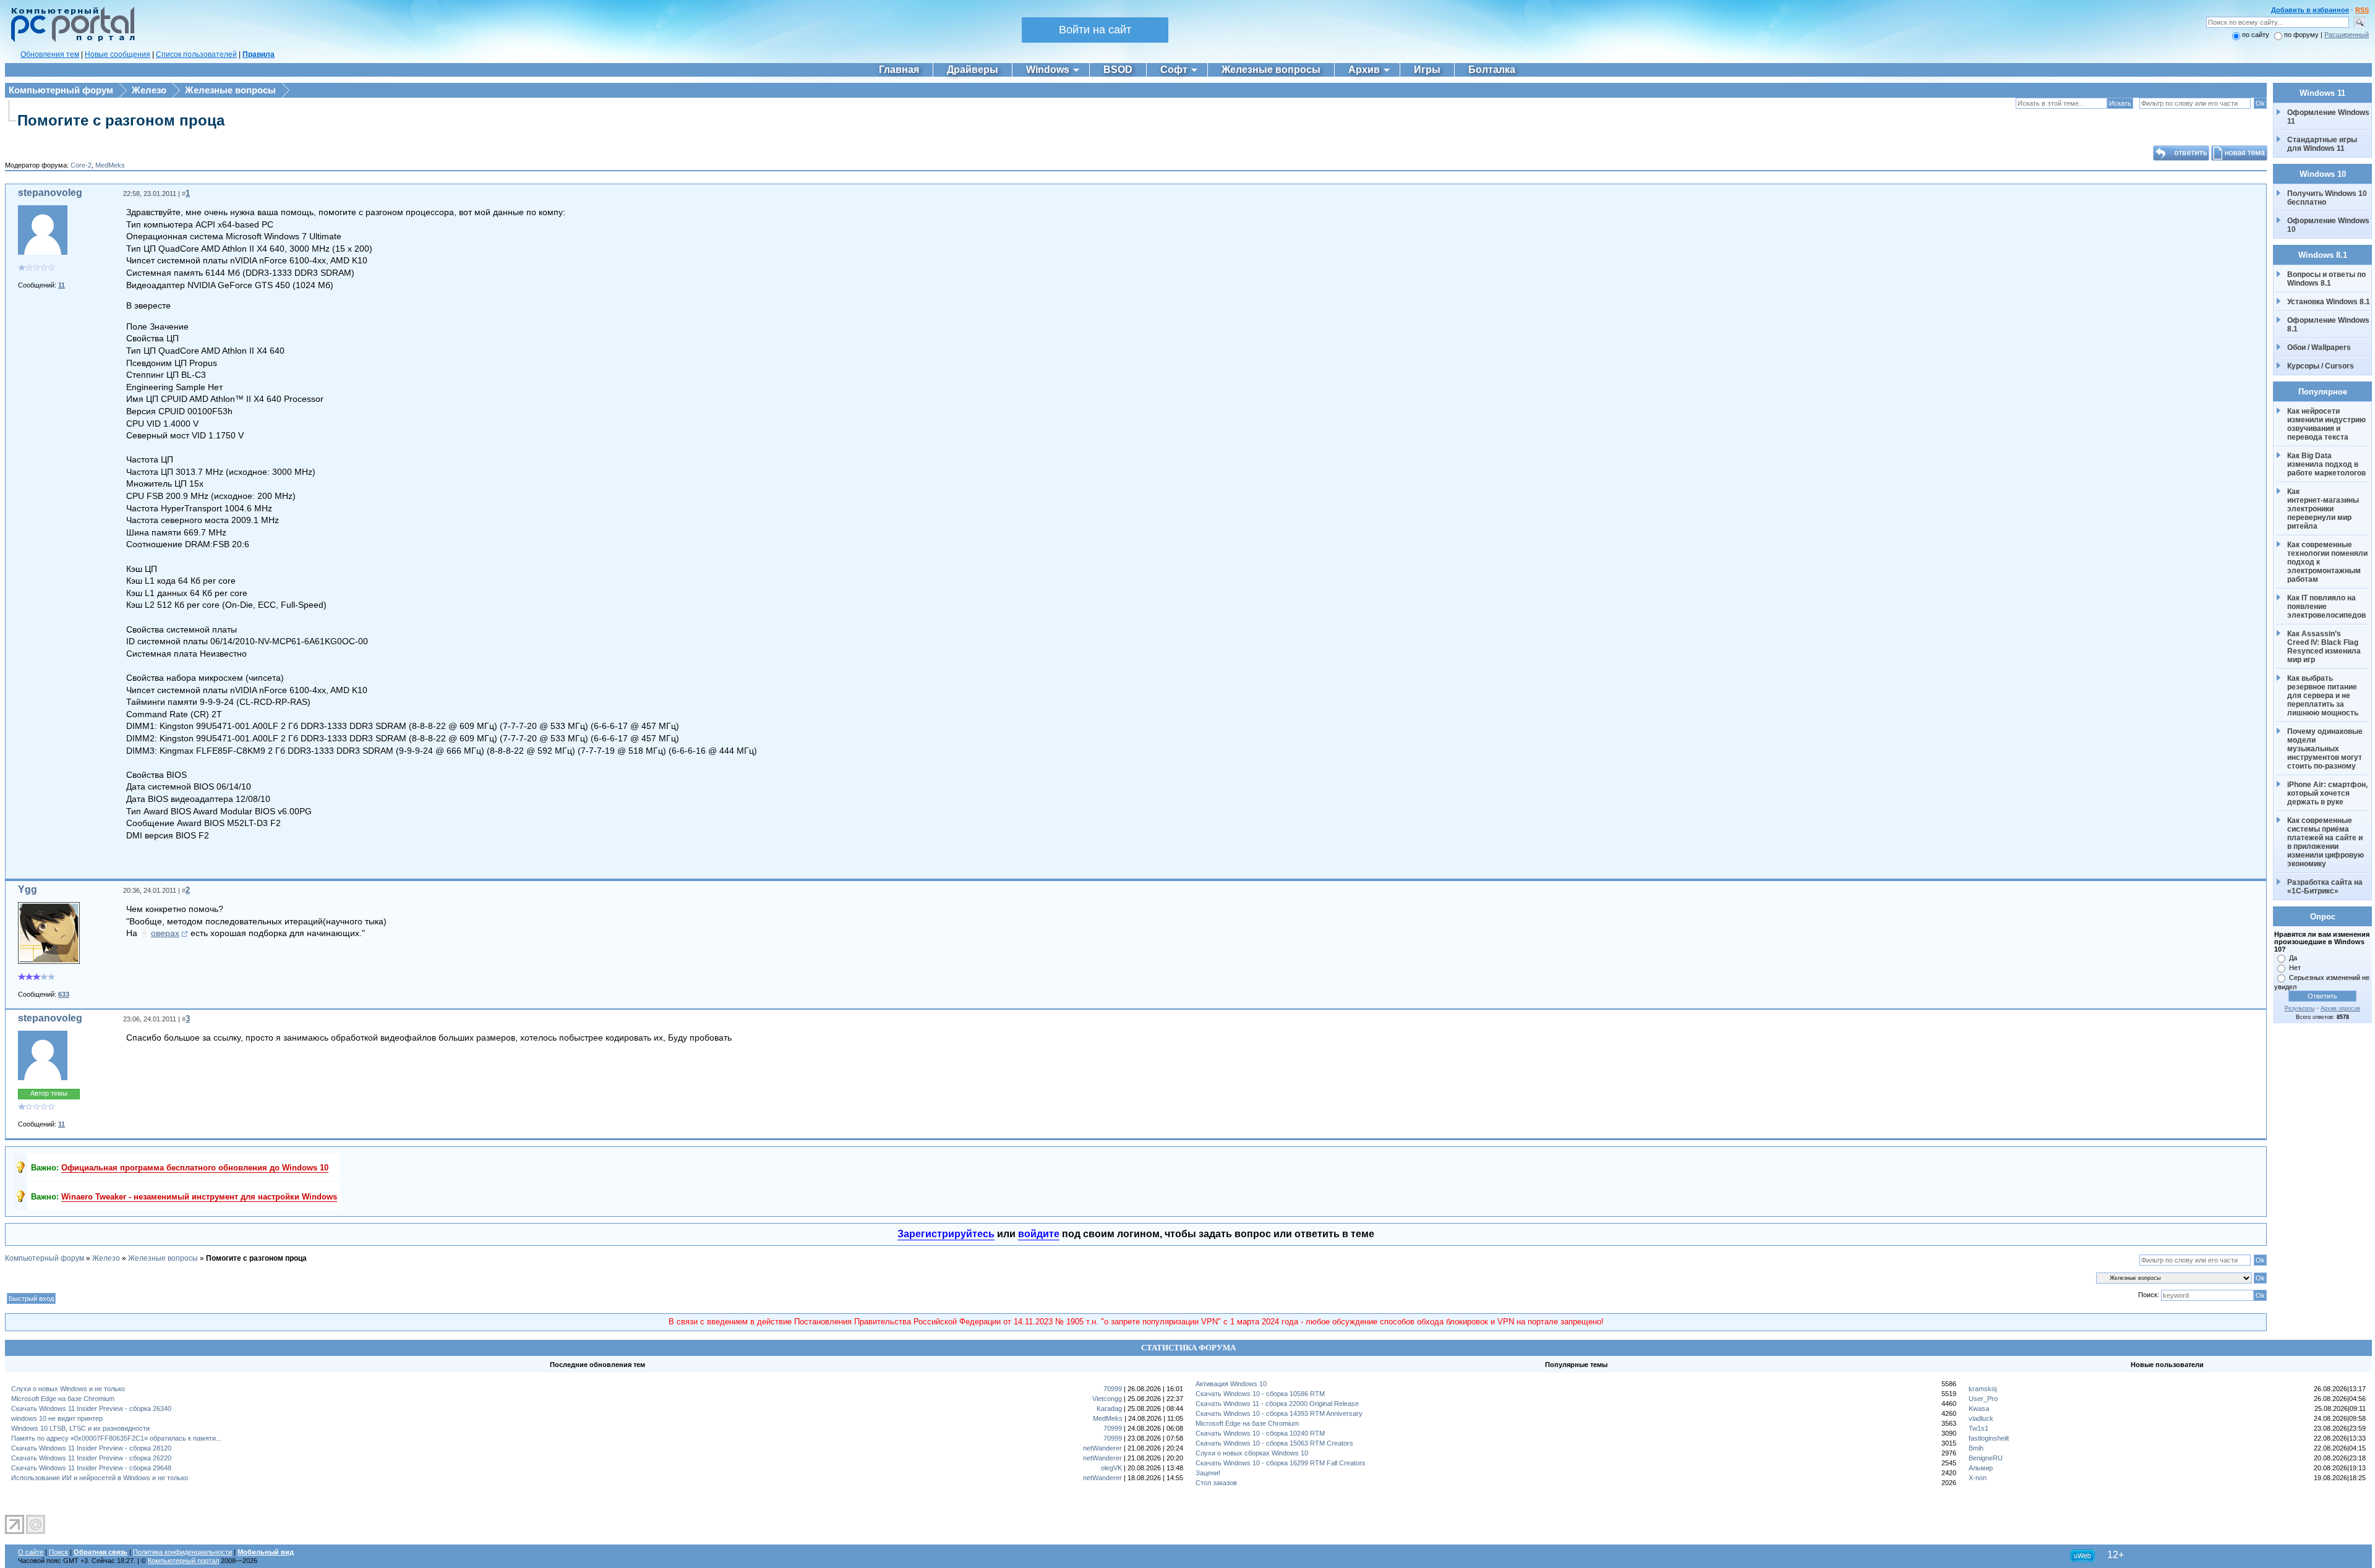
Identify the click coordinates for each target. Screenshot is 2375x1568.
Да (2293, 958)
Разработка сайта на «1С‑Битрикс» (2326, 887)
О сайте (31, 1552)
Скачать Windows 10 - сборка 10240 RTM (1260, 1433)
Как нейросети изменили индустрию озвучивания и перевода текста (2327, 424)
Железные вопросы (230, 90)
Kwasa (1979, 1408)
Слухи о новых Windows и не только (68, 1389)
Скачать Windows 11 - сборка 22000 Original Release (1277, 1404)
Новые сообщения (118, 54)
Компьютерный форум (61, 90)
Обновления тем (50, 54)
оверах (165, 933)
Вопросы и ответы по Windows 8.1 (2326, 279)
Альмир (1981, 1468)
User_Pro (1983, 1399)
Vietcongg (1107, 1399)
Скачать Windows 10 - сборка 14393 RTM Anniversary (1279, 1413)
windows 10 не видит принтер (57, 1418)
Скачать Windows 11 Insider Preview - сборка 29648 (91, 1468)
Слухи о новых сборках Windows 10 (1252, 1453)
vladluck (1981, 1418)
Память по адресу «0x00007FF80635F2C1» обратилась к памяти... (116, 1438)
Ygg (28, 889)
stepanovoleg (50, 193)
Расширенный (2347, 35)
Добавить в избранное (2310, 10)
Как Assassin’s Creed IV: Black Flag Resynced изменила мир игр (2325, 647)
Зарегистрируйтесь (946, 1234)
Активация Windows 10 (1231, 1384)
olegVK (1111, 1468)
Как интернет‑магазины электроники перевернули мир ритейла (2324, 509)
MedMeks (110, 165)
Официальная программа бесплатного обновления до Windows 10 (195, 1168)
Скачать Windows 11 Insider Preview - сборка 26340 (91, 1408)
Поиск (58, 1552)
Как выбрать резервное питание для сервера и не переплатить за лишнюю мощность (2323, 696)
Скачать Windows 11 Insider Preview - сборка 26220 (91, 1458)
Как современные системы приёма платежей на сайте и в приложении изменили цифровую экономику (2326, 842)
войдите (1039, 1234)
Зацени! (1208, 1473)
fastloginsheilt (1989, 1438)
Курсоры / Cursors (2321, 366)
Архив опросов (2340, 1008)
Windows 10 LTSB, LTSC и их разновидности (80, 1428)
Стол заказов (1216, 1483)
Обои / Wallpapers (2319, 347)
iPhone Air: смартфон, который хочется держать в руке (2328, 793)
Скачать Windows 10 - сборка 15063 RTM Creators (1274, 1443)
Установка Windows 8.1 (2329, 302)
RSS (2362, 10)
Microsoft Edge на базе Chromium (63, 1399)
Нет (2295, 968)
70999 (1113, 1389)
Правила (259, 54)
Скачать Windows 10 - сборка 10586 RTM (1260, 1394)
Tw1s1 (1979, 1428)
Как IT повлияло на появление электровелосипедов (2326, 607)
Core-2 (81, 165)
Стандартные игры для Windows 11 (2322, 144)
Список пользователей (196, 54)
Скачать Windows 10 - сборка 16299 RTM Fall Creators (1281, 1463)
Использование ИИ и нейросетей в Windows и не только (100, 1478)
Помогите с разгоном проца (121, 120)
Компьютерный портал (183, 1561)
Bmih (1976, 1448)
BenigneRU (1986, 1458)
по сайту (2256, 35)
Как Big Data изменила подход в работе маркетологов (2326, 464)
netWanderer (1102, 1448)
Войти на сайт (1095, 30)
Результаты (2300, 1008)
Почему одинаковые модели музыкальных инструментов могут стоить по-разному (2326, 749)
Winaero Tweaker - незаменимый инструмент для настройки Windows (199, 1197)
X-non (1978, 1478)
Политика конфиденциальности (182, 1552)
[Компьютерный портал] (70, 40)
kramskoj (1983, 1389)
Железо (149, 90)
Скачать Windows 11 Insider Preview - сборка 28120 (91, 1448)
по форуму (2302, 35)
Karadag (1109, 1408)
